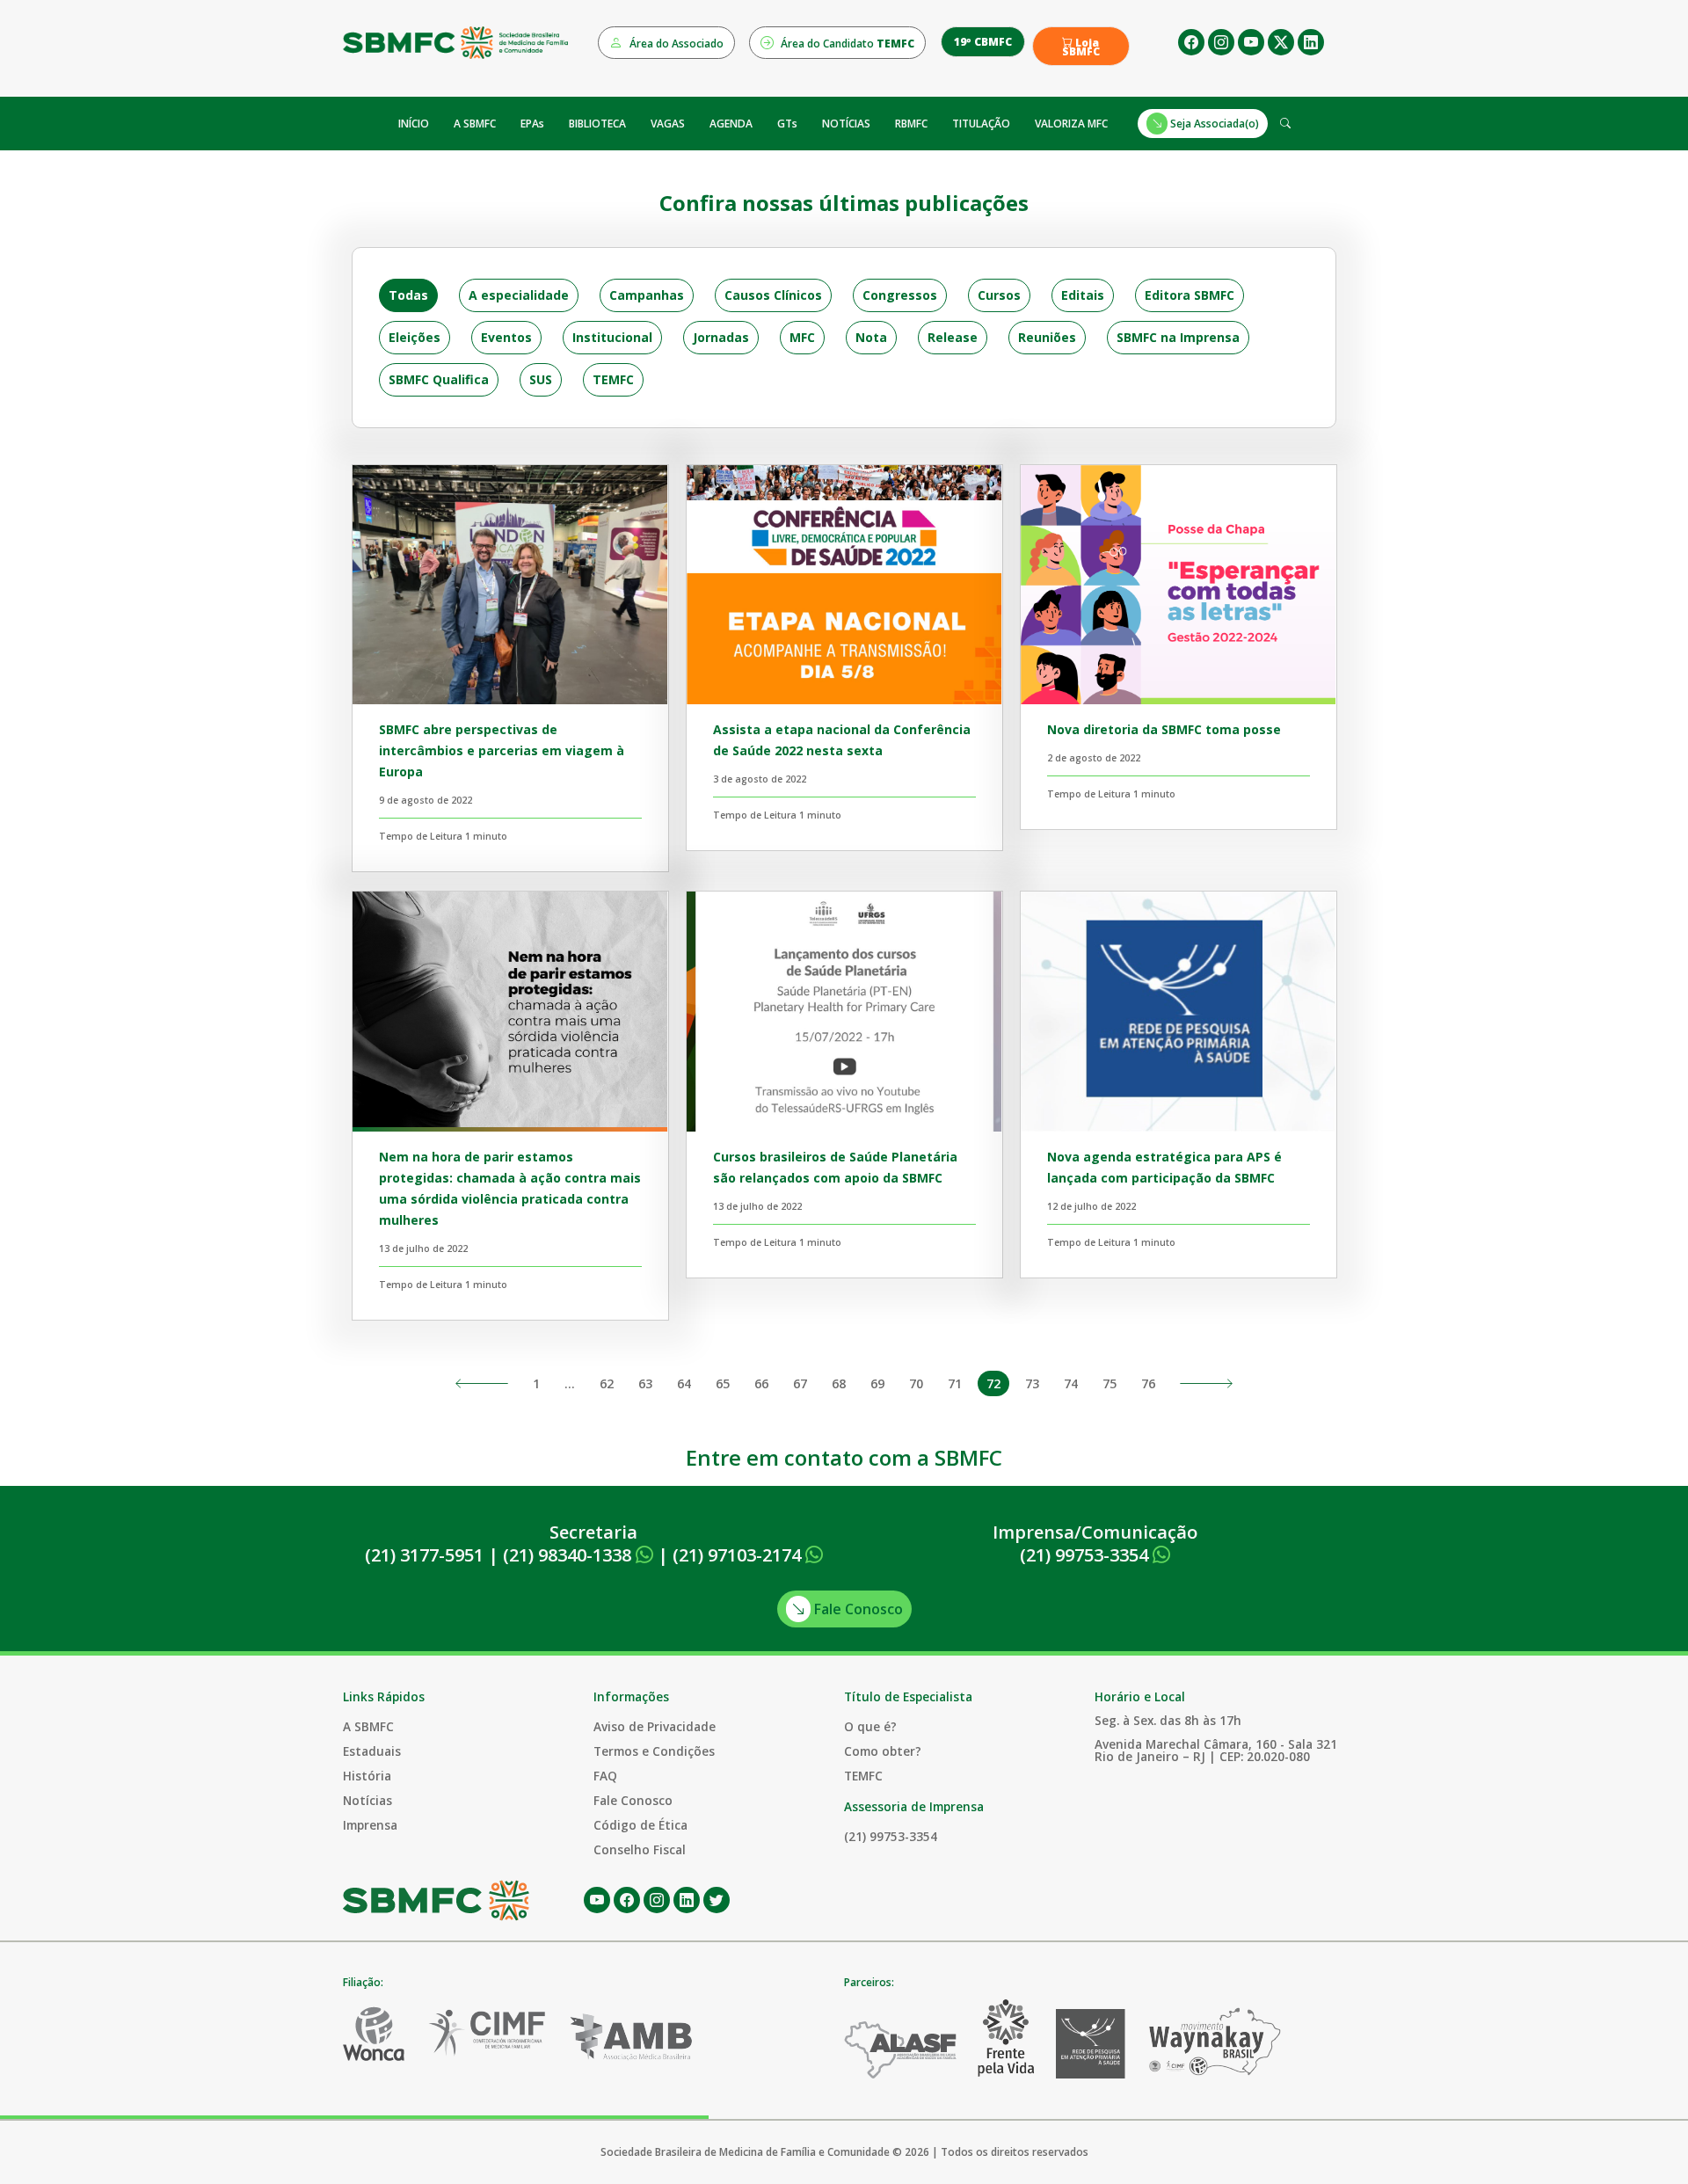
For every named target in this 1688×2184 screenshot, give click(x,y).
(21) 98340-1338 (569, 1555)
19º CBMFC (983, 42)
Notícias (367, 1800)
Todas (408, 295)
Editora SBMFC (1190, 295)
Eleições (415, 337)
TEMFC (613, 379)
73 (1032, 1383)
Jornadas (721, 337)
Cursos (999, 295)
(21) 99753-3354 (1086, 1555)
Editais (1083, 295)
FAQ (605, 1776)
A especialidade (519, 295)
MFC (802, 337)
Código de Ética (640, 1825)
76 (1148, 1383)
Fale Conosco (857, 1609)
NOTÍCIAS (846, 124)
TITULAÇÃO (981, 124)
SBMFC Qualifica (439, 379)
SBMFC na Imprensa (1178, 337)
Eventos (506, 337)
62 (607, 1383)
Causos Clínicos (773, 295)
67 (800, 1383)
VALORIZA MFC (1071, 124)
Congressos (900, 295)
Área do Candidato (846, 44)
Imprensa (370, 1825)
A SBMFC (475, 124)
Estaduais (372, 1751)
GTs (787, 124)
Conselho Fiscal (640, 1849)
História (367, 1776)
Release (953, 337)
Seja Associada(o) (1213, 124)
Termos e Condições (654, 1751)
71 (955, 1383)
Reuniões (1047, 337)
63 (645, 1383)
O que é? (870, 1726)
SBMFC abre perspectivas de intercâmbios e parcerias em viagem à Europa (502, 750)
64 (684, 1383)
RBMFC (911, 124)
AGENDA (731, 124)
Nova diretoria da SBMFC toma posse (1164, 729)
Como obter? (883, 1751)
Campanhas (647, 295)
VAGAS (668, 124)
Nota (871, 337)
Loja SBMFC (1081, 47)
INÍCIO (414, 124)
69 (877, 1383)
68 (839, 1383)
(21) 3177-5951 (424, 1555)
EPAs (532, 124)
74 (1071, 1383)
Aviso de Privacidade (655, 1726)
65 (723, 1383)
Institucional (612, 337)
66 (761, 1383)
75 (1110, 1383)
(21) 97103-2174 (739, 1555)
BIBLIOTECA (597, 124)
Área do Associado (675, 44)
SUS (541, 379)
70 (916, 1383)
